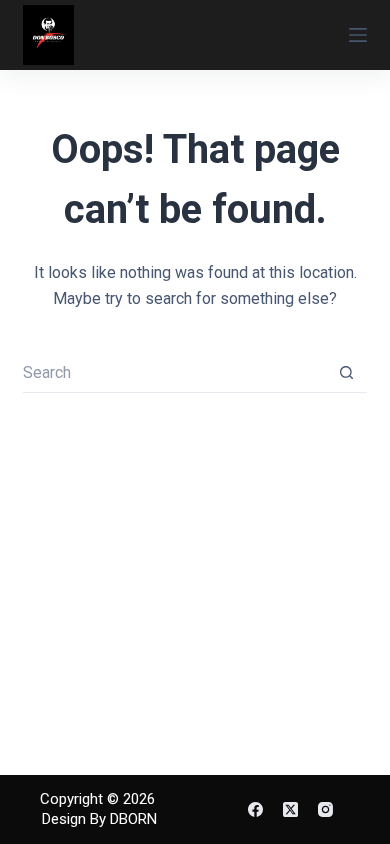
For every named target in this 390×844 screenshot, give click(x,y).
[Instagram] (325, 809)
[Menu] (358, 35)
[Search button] (347, 373)
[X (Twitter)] (290, 809)
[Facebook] (255, 809)
